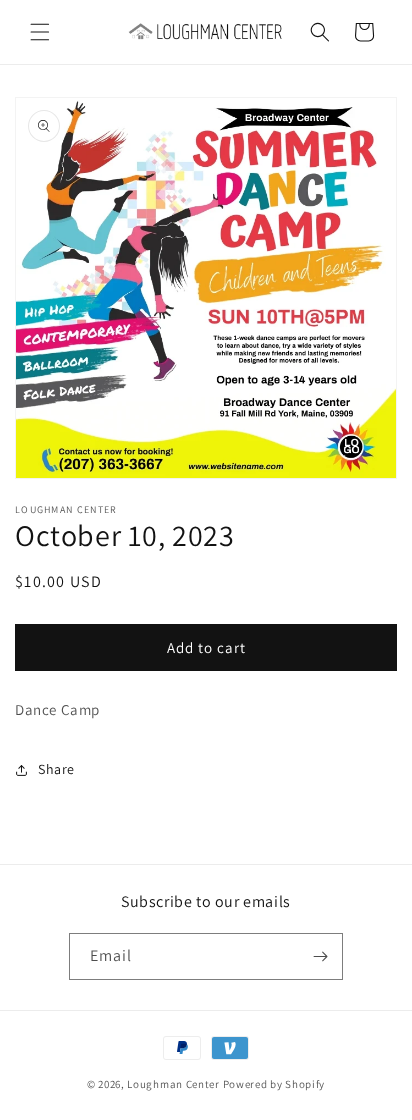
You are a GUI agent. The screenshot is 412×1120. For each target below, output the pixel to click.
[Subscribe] (320, 956)
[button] (40, 32)
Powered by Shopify (274, 1084)
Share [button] (56, 769)
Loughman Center (173, 1084)
